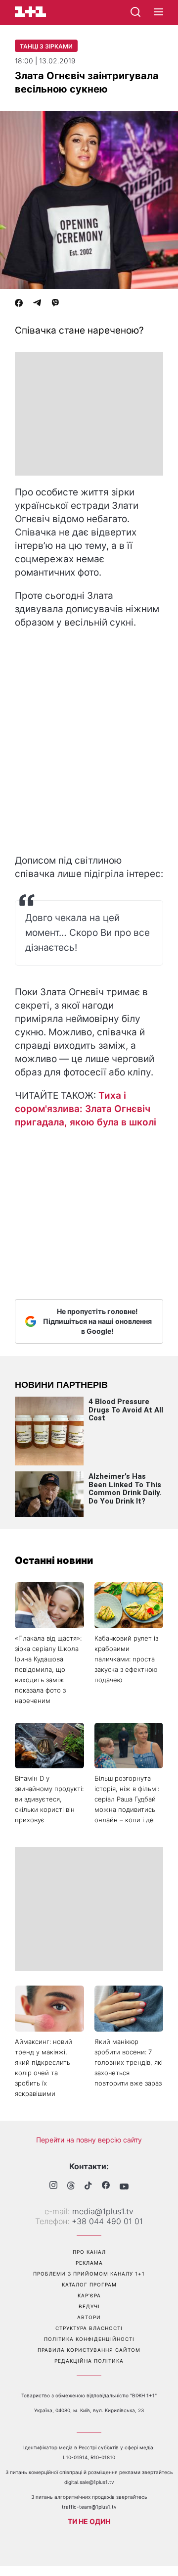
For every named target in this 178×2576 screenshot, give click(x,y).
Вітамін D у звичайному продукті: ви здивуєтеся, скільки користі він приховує (49, 1799)
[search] (135, 12)
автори (89, 2317)
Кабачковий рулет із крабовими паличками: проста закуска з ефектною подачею (126, 1659)
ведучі (89, 2306)
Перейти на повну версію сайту (89, 2140)
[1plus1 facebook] (106, 2186)
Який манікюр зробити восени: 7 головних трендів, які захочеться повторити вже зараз (129, 2062)
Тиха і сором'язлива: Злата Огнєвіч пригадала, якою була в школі (86, 1109)
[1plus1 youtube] (124, 2187)
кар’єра (89, 2295)
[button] (158, 12)
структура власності (89, 2328)
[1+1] (30, 12)
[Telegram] (37, 304)
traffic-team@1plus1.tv (89, 2507)
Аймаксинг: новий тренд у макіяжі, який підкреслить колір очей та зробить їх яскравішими (44, 2067)
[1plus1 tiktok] (88, 2187)
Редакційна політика (89, 2361)
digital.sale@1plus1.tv (89, 2482)
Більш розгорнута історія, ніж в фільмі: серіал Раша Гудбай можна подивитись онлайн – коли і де (127, 1799)
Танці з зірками (46, 46)
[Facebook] (19, 304)
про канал (89, 2252)
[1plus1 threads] (71, 2187)
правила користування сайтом (89, 2350)
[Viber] (55, 304)
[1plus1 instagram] (53, 2186)
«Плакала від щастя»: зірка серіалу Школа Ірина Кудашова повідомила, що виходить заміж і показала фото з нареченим (48, 1669)
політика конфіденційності (89, 2339)
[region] (89, 414)
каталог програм (89, 2284)
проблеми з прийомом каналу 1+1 (89, 2274)
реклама (89, 2263)
